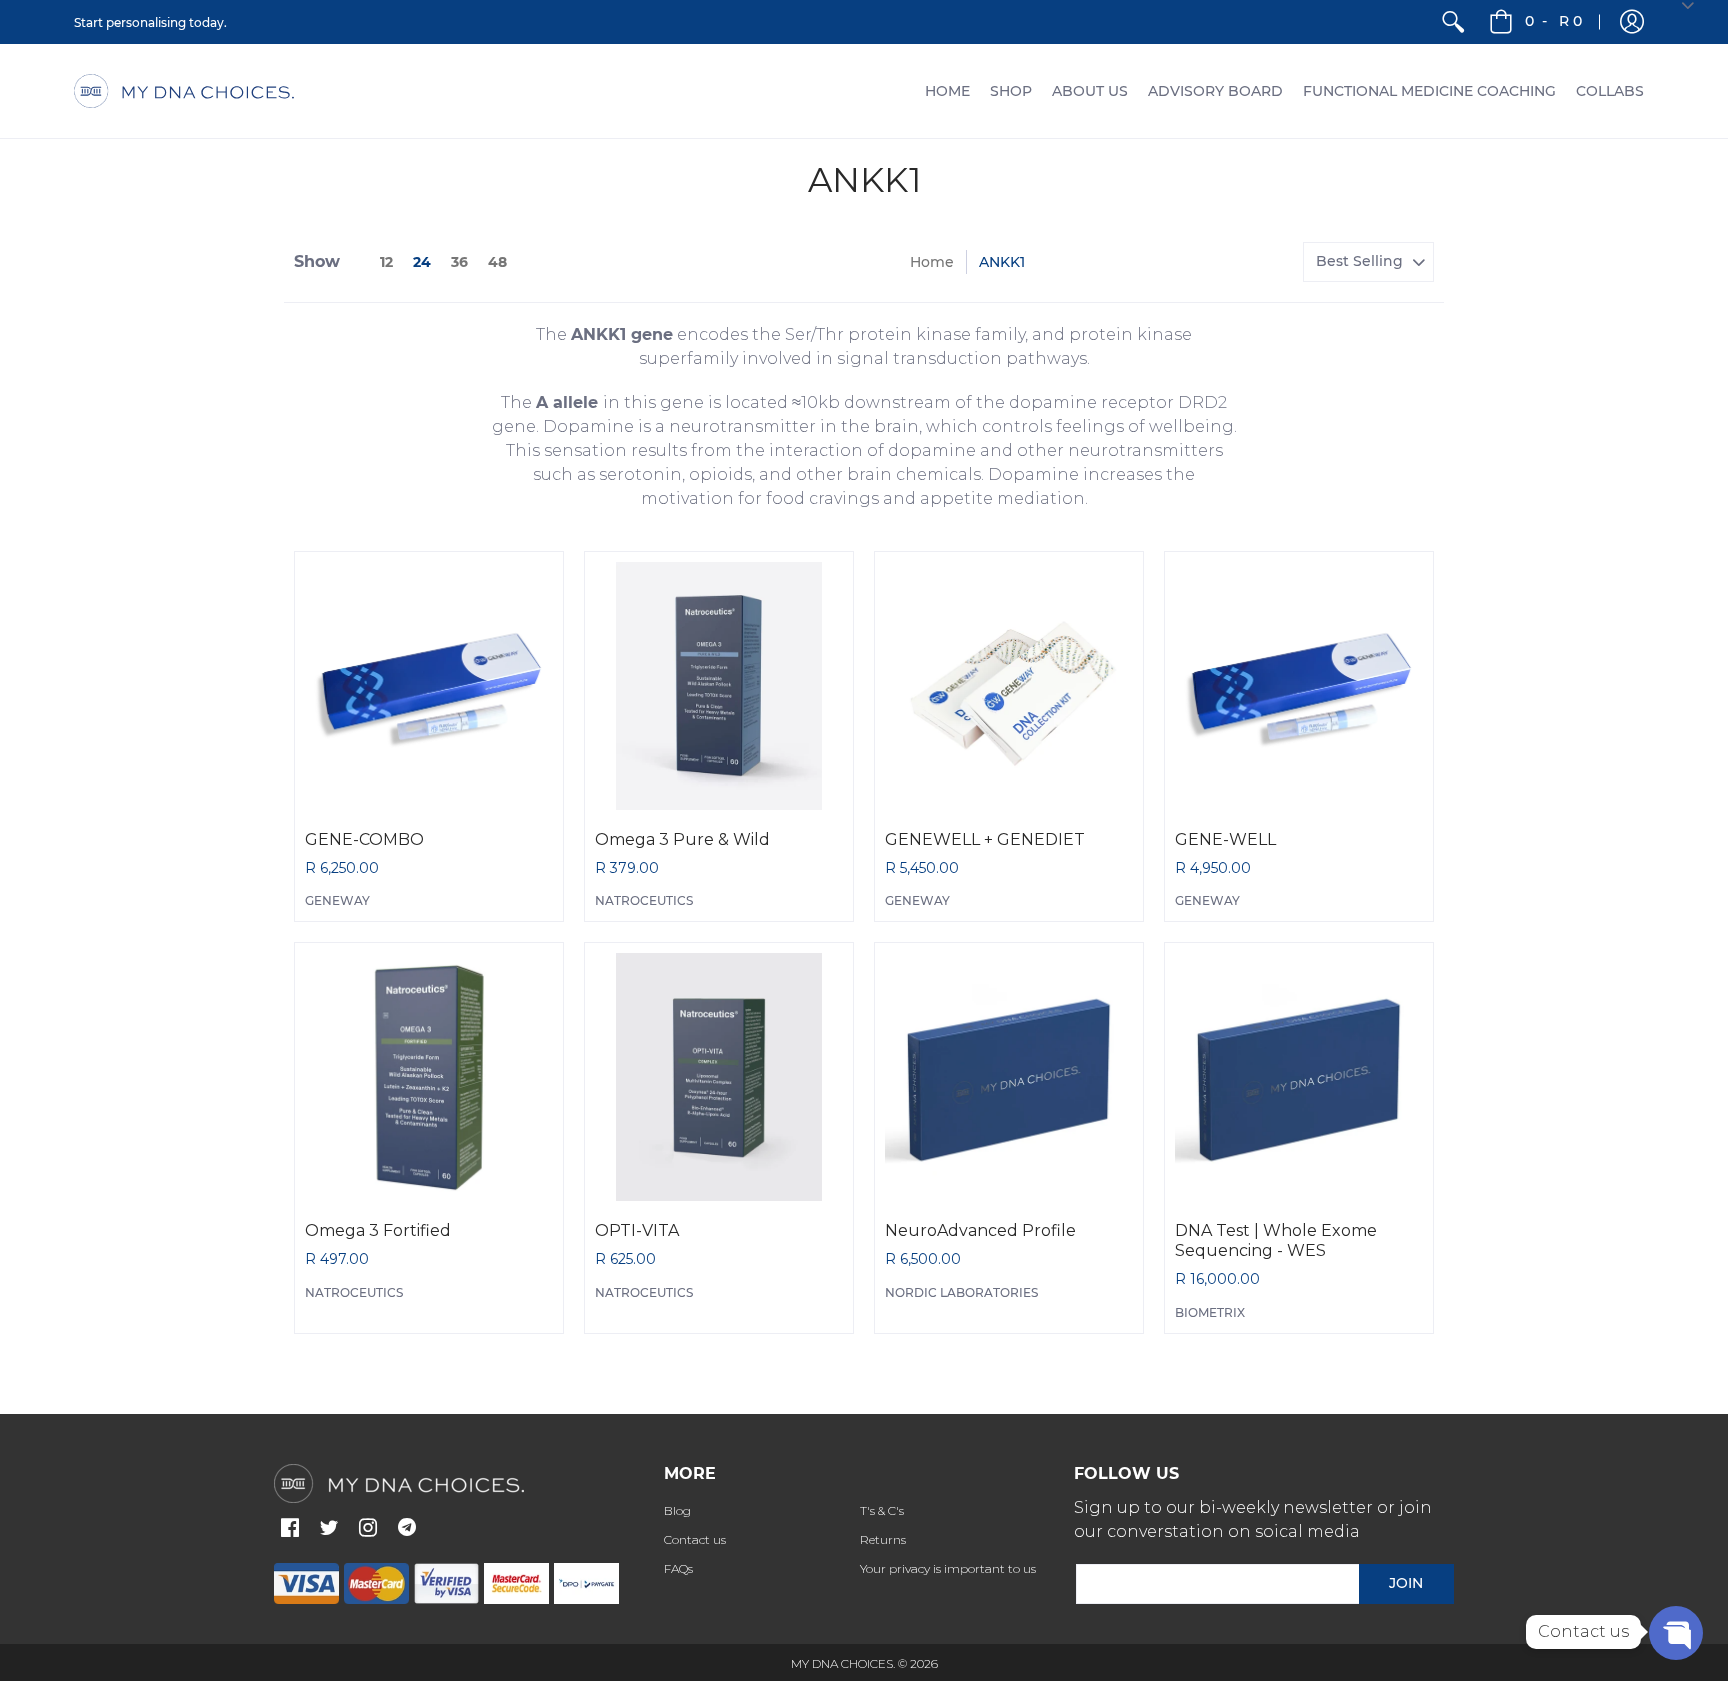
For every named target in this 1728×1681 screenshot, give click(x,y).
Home (932, 262)
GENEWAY (337, 900)
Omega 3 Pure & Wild (682, 839)
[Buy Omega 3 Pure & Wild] (719, 686)
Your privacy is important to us (948, 1568)
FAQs (678, 1568)
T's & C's (882, 1510)
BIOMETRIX (1210, 1312)
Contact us (695, 1539)
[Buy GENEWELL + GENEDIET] (1009, 686)
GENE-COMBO (364, 839)
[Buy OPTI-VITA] (719, 1077)
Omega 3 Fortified (378, 1230)
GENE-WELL (1225, 839)
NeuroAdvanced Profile (980, 1230)
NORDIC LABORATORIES (961, 1292)
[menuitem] (1453, 22)
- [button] (1553, 21)
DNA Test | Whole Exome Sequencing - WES (1276, 1240)
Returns (883, 1539)
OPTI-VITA (637, 1230)
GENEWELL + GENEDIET (985, 839)
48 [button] (497, 262)
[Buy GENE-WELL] (1299, 686)
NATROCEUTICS (644, 900)
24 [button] (422, 262)
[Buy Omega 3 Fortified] (429, 1077)
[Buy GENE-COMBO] (429, 686)
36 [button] (459, 262)
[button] (1632, 22)
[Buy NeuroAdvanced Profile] (1009, 1077)
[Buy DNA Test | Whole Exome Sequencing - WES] (1299, 1077)
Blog (677, 1510)
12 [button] (386, 262)
